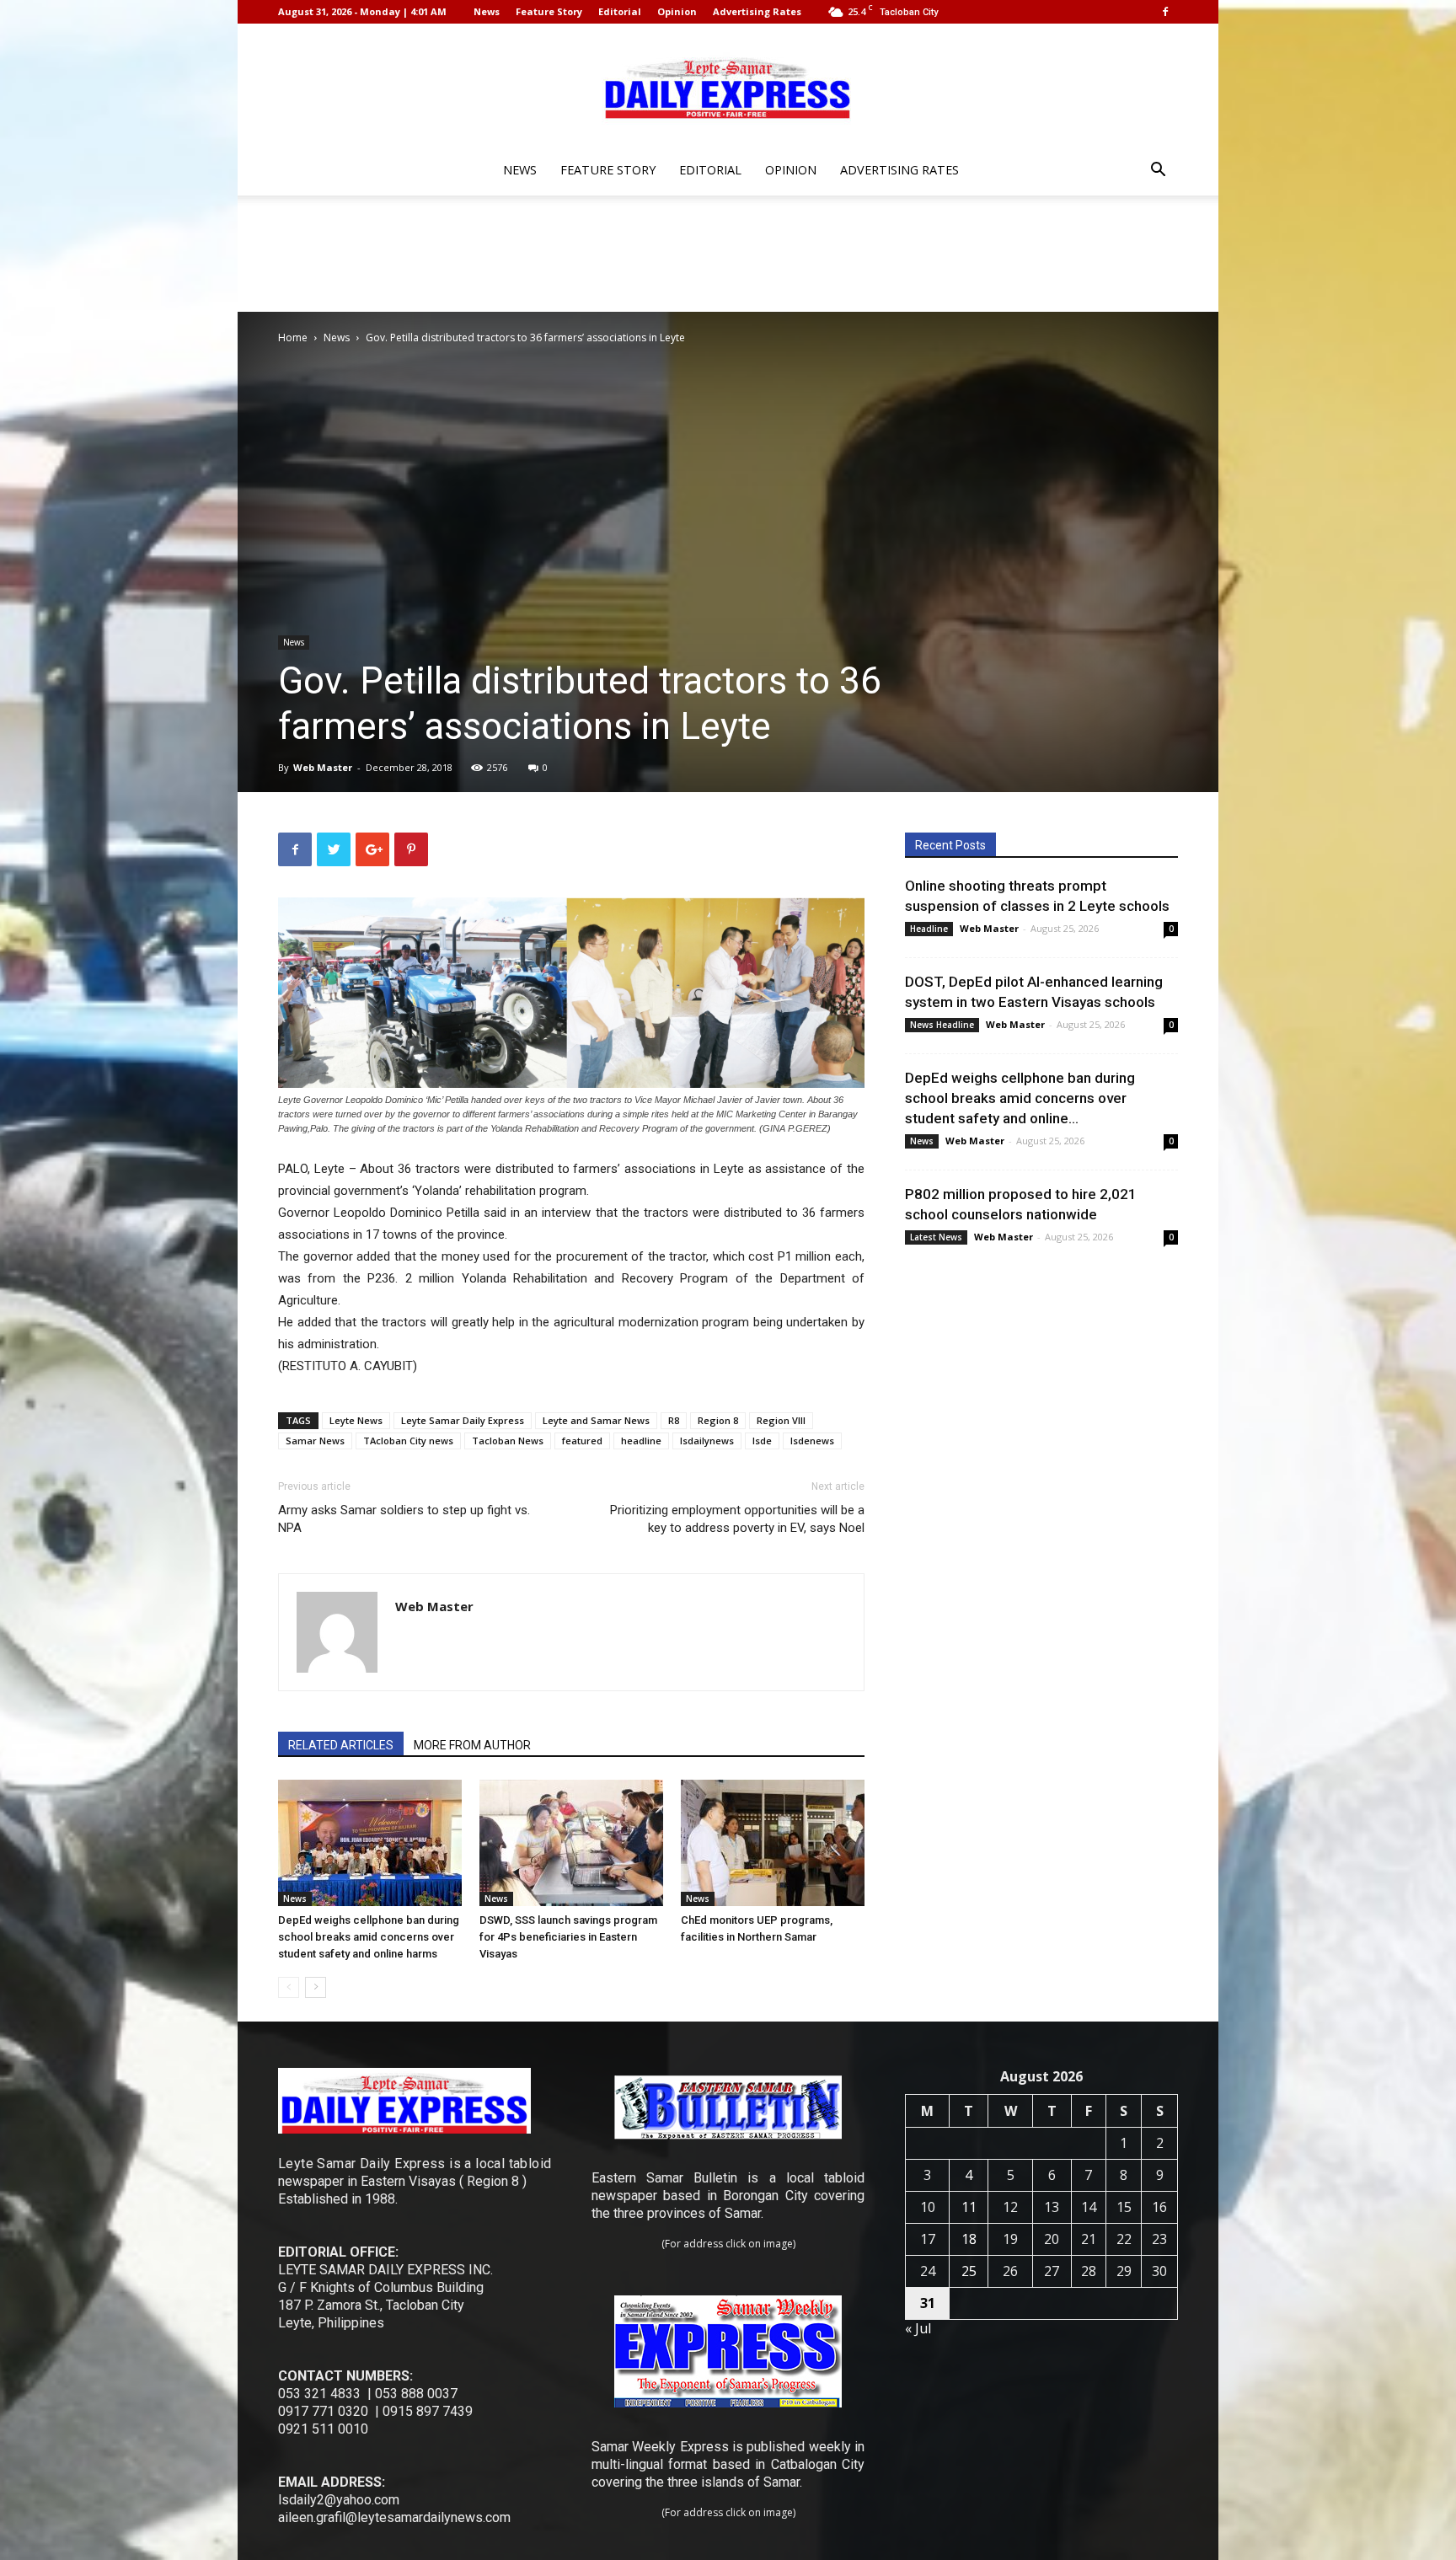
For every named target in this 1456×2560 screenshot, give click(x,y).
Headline (929, 929)
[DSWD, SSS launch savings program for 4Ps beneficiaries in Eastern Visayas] (571, 1843)
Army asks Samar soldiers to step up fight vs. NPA (404, 1519)
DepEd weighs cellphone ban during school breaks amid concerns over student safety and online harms (369, 1937)
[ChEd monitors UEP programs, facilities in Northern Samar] (773, 1843)
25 (969, 2271)
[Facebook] (1165, 12)
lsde (762, 1441)
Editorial (620, 11)
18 (969, 2239)
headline (641, 1441)
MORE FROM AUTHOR (472, 1745)
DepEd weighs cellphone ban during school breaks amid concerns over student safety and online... (1020, 1098)
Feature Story (549, 11)
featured (582, 1441)
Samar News (315, 1441)
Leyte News (356, 1420)
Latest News (936, 1237)
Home (293, 337)
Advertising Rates (757, 11)
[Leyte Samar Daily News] (728, 87)
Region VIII (781, 1420)
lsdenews (812, 1441)
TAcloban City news (408, 1441)
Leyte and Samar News (596, 1420)
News (487, 11)
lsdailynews (707, 1441)
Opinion (677, 11)
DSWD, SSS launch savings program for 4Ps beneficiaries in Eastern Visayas (568, 1937)
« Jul (918, 2328)
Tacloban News (508, 1441)
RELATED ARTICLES (341, 1745)
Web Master (323, 767)
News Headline (942, 1025)
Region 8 (718, 1420)
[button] (1158, 171)
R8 (674, 1420)
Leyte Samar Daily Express (463, 1420)
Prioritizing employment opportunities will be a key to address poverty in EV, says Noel (737, 1519)
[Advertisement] (728, 254)
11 (969, 2207)
